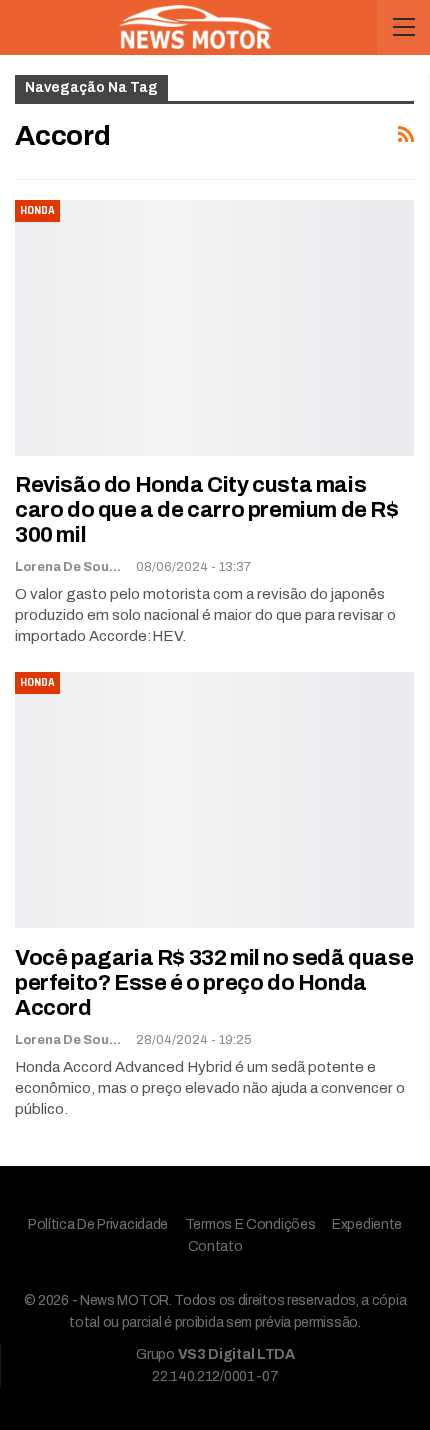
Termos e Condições (250, 1224)
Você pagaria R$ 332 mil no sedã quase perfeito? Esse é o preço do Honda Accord (214, 983)
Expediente (367, 1224)
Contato (215, 1246)
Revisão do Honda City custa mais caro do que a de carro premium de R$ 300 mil (207, 510)
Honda (37, 210)
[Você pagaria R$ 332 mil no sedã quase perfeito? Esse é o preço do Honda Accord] (214, 799)
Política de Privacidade (98, 1224)
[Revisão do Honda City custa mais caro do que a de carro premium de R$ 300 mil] (214, 327)
